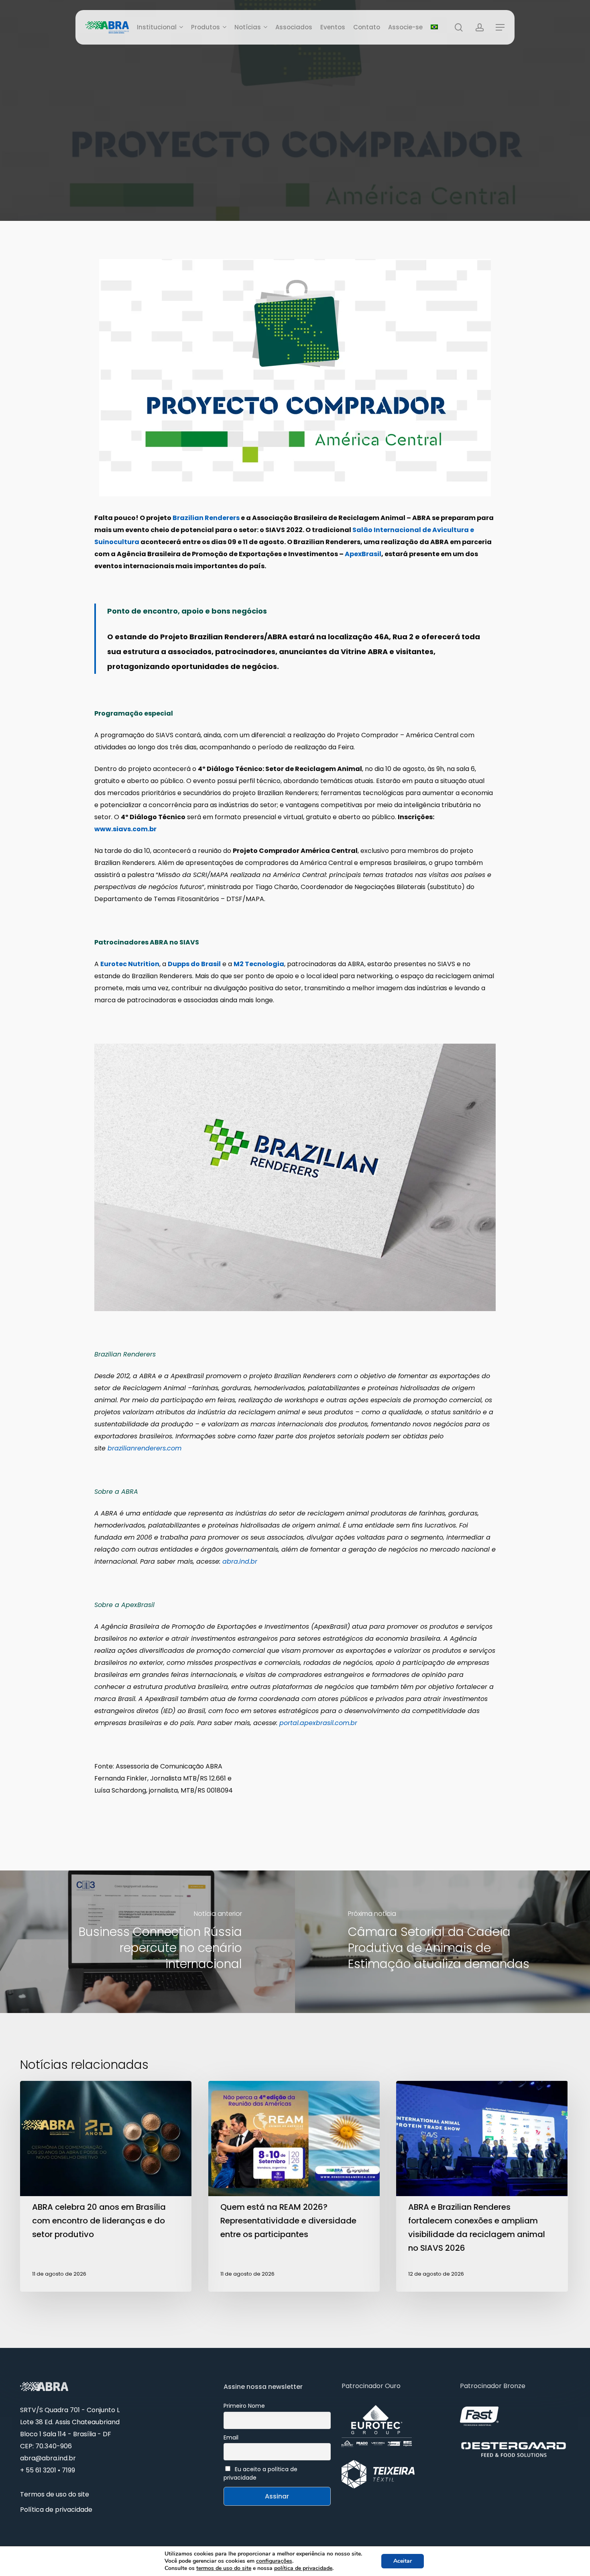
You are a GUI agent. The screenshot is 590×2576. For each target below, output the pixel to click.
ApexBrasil (363, 554)
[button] (500, 28)
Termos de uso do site (55, 2494)
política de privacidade (303, 2568)
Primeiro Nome (244, 2406)
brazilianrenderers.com (144, 1448)
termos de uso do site (224, 2568)
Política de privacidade (56, 2510)
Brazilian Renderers (206, 518)
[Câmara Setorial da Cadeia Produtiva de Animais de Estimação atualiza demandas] (442, 1942)
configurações (274, 2561)
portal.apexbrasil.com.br (318, 1723)
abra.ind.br (240, 1561)
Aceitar (403, 2561)
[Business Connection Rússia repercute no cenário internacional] (147, 1942)
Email (231, 2437)
